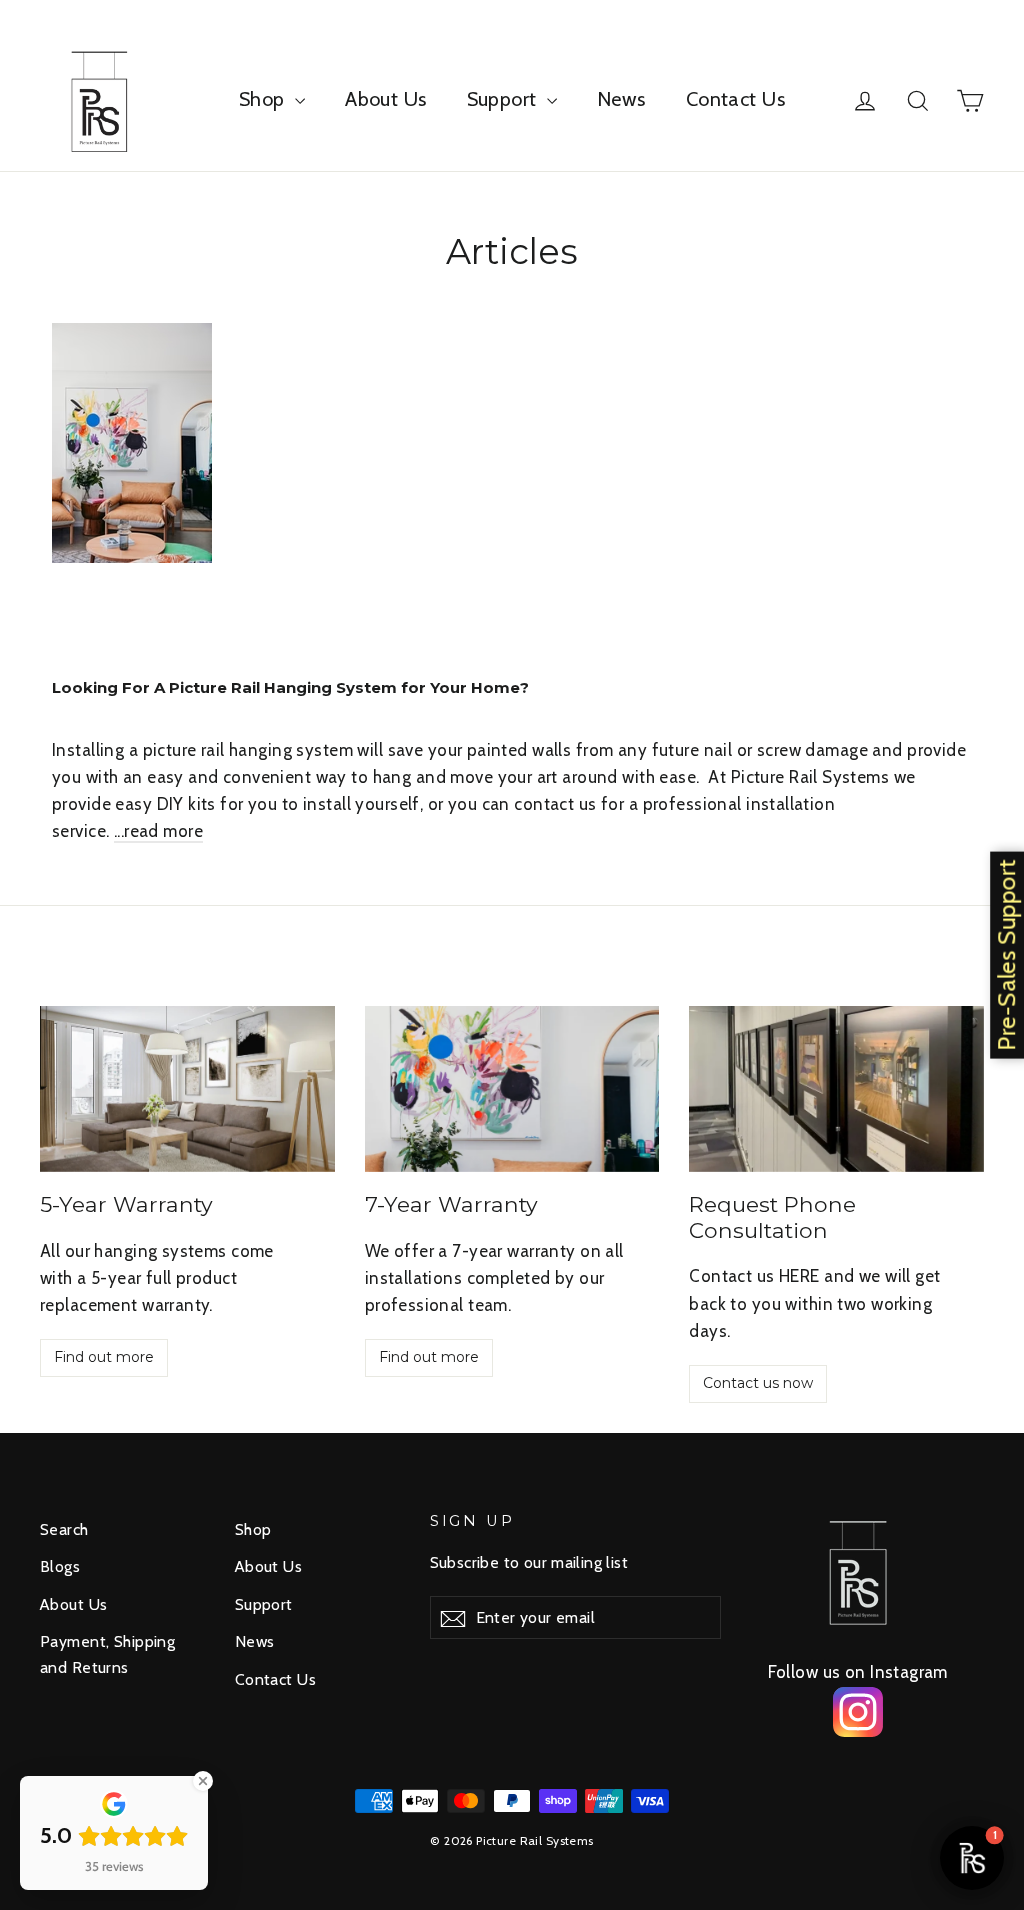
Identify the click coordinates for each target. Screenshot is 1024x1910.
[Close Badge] (203, 1781)
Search (64, 1529)
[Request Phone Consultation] (836, 1089)
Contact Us (735, 99)
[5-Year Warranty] (187, 1089)
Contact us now (758, 1383)
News (621, 99)
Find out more (104, 1357)
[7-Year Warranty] (512, 1089)
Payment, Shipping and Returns (107, 1654)
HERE (801, 1276)
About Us (385, 99)
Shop (264, 99)
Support (504, 99)
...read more (158, 831)
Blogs (60, 1566)
